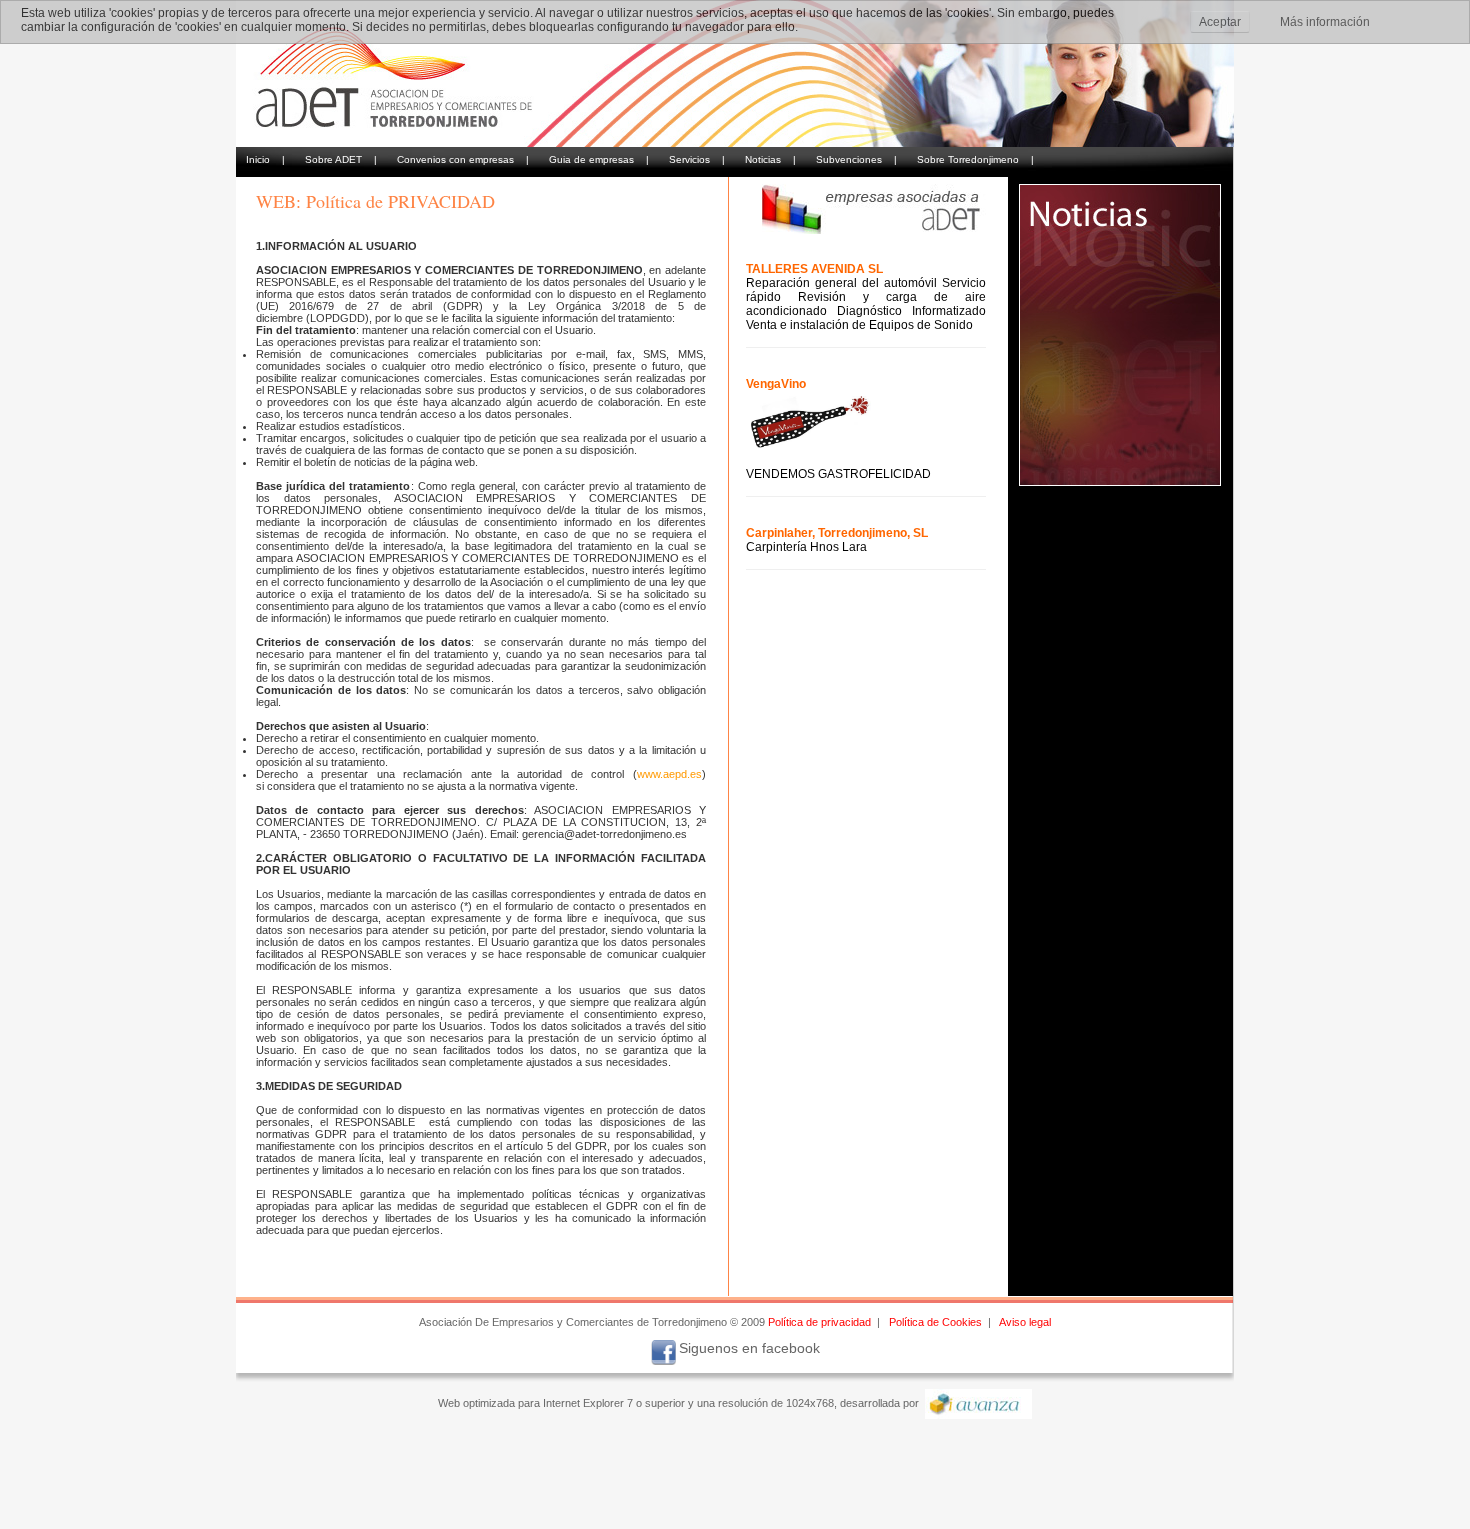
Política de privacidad (819, 1322)
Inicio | (265, 159)
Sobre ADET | (341, 159)
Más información (1325, 22)
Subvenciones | (856, 159)
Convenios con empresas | (463, 159)
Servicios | (697, 159)
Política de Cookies (935, 1322)
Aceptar (1220, 22)
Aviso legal (1025, 1322)
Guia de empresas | (599, 159)
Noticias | (770, 159)
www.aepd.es (669, 774)
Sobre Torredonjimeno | (975, 159)
